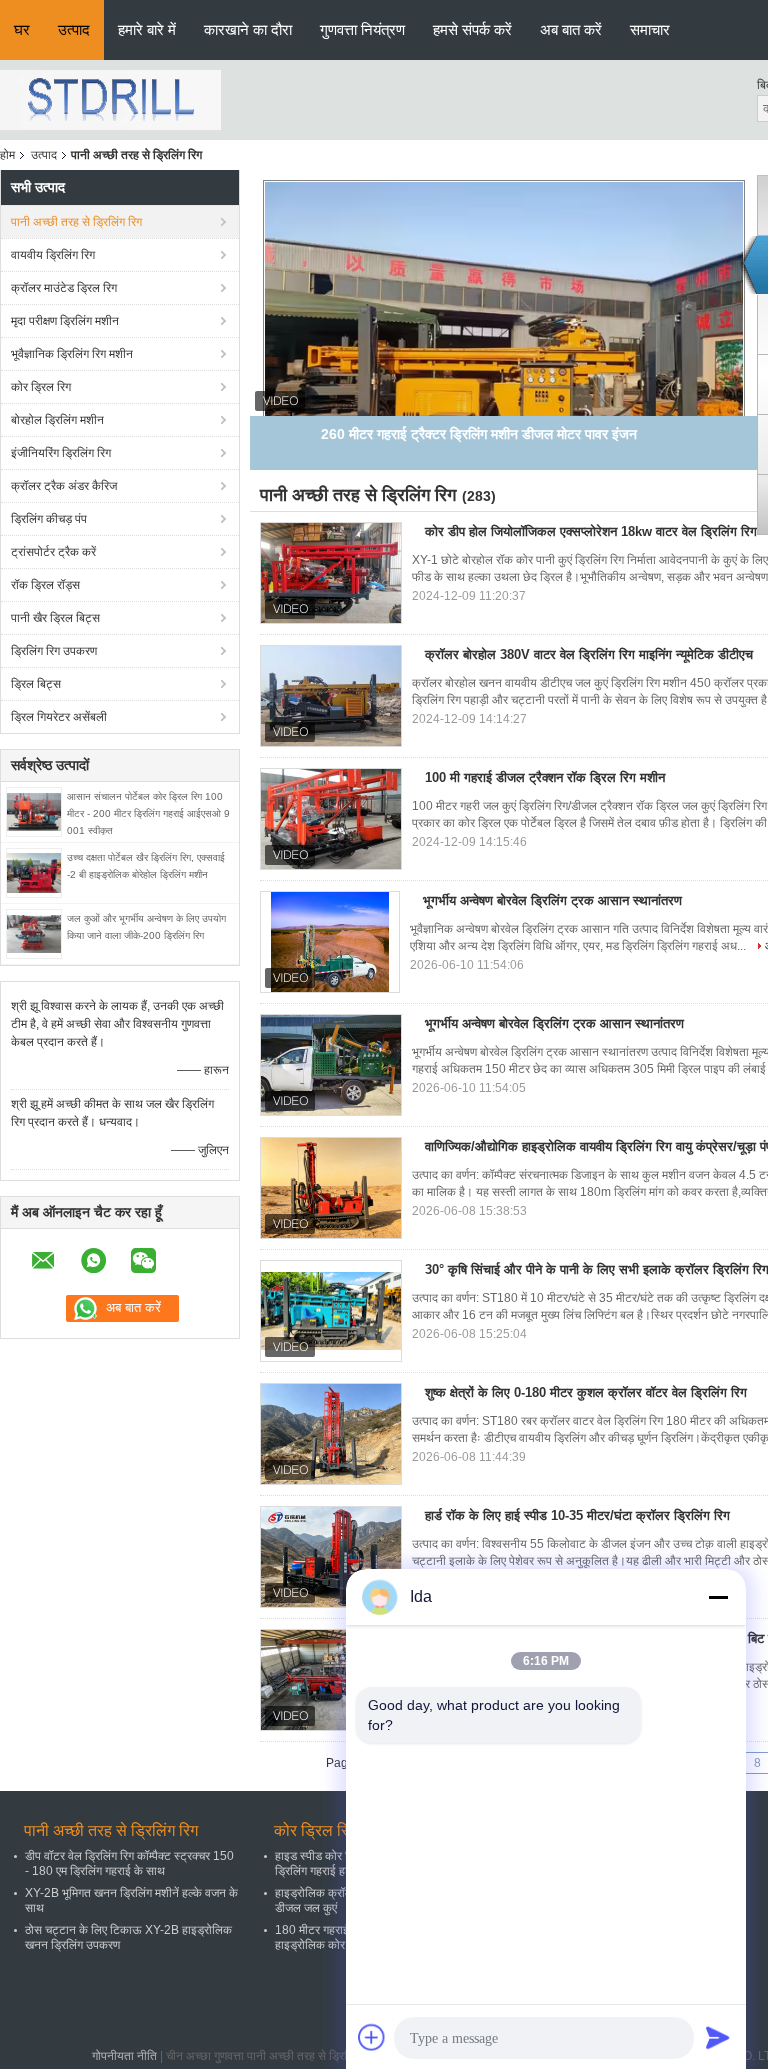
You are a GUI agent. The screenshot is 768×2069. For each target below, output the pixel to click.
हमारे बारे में (147, 29)
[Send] (718, 2037)
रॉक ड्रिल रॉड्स (45, 585)
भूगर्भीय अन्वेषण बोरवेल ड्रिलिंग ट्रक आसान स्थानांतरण (552, 900)
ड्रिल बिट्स (36, 684)
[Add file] (372, 2037)
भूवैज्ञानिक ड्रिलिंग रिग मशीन (72, 354)
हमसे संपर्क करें (472, 29)
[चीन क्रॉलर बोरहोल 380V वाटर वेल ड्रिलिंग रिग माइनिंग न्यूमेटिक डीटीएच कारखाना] (331, 696)
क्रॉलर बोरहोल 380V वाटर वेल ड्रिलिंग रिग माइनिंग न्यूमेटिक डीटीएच (589, 654)
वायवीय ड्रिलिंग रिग (53, 255)
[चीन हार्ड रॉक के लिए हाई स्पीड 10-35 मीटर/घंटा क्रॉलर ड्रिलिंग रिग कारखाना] (331, 1557)
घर (22, 29)
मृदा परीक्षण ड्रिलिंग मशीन (65, 321)
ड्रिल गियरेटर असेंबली (59, 717)
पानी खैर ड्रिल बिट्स (55, 618)
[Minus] (718, 1597)
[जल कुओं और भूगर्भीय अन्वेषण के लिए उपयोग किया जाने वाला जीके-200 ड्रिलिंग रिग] (34, 933)
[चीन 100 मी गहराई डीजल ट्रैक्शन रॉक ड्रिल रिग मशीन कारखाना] (331, 819)
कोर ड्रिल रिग (41, 387)
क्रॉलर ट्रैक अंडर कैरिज (64, 486)
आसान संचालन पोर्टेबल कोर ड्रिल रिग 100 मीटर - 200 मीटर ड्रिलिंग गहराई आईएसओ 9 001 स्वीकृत (148, 813)
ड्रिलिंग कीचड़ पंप (49, 519)
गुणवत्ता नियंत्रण (362, 29)
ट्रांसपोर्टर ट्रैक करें (53, 552)
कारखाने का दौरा (248, 29)
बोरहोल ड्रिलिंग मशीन (57, 420)
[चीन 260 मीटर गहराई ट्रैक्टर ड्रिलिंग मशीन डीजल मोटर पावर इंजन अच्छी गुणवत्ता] (504, 361)
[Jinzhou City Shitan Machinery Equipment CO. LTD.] (110, 99)
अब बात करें (571, 29)
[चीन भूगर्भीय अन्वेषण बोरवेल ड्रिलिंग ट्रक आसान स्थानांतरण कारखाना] (330, 942)
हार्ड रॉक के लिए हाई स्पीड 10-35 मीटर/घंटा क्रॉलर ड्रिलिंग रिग (577, 1515)
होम (7, 155)
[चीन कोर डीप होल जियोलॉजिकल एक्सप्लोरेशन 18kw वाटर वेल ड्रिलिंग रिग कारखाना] (331, 573)
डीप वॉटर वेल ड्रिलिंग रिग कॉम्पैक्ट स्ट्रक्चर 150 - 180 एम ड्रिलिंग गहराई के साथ (129, 1863)
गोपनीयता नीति (124, 2056)
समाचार (650, 29)
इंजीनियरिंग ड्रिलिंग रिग (61, 453)
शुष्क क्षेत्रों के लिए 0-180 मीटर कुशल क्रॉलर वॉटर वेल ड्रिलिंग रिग (586, 1392)
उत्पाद (74, 29)
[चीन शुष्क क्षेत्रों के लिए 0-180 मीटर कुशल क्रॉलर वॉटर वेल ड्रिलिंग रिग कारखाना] (331, 1434)
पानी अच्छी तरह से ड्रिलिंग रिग (76, 222)
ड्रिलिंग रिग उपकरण (54, 651)
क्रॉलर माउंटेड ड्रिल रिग (64, 288)
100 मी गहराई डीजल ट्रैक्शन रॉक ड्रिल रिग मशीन (545, 777)
